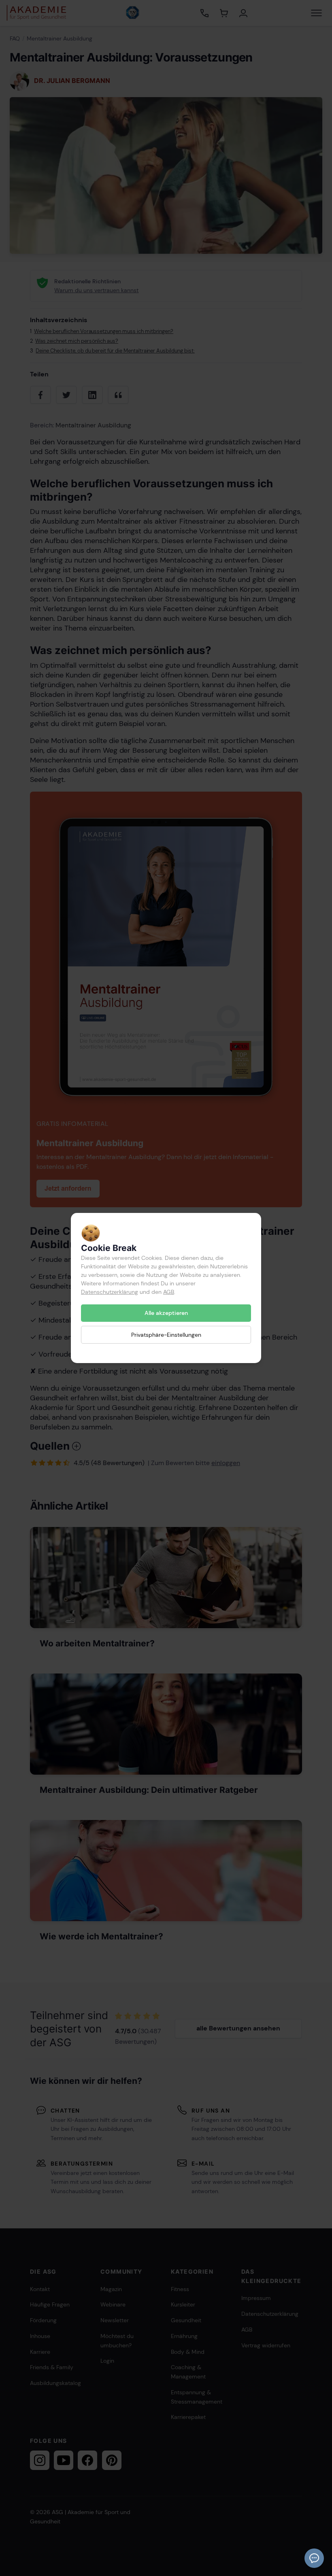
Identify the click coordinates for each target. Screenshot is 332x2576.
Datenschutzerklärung (110, 1292)
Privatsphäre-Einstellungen (166, 1334)
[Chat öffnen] (314, 2558)
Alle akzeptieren (166, 1313)
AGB (169, 1292)
